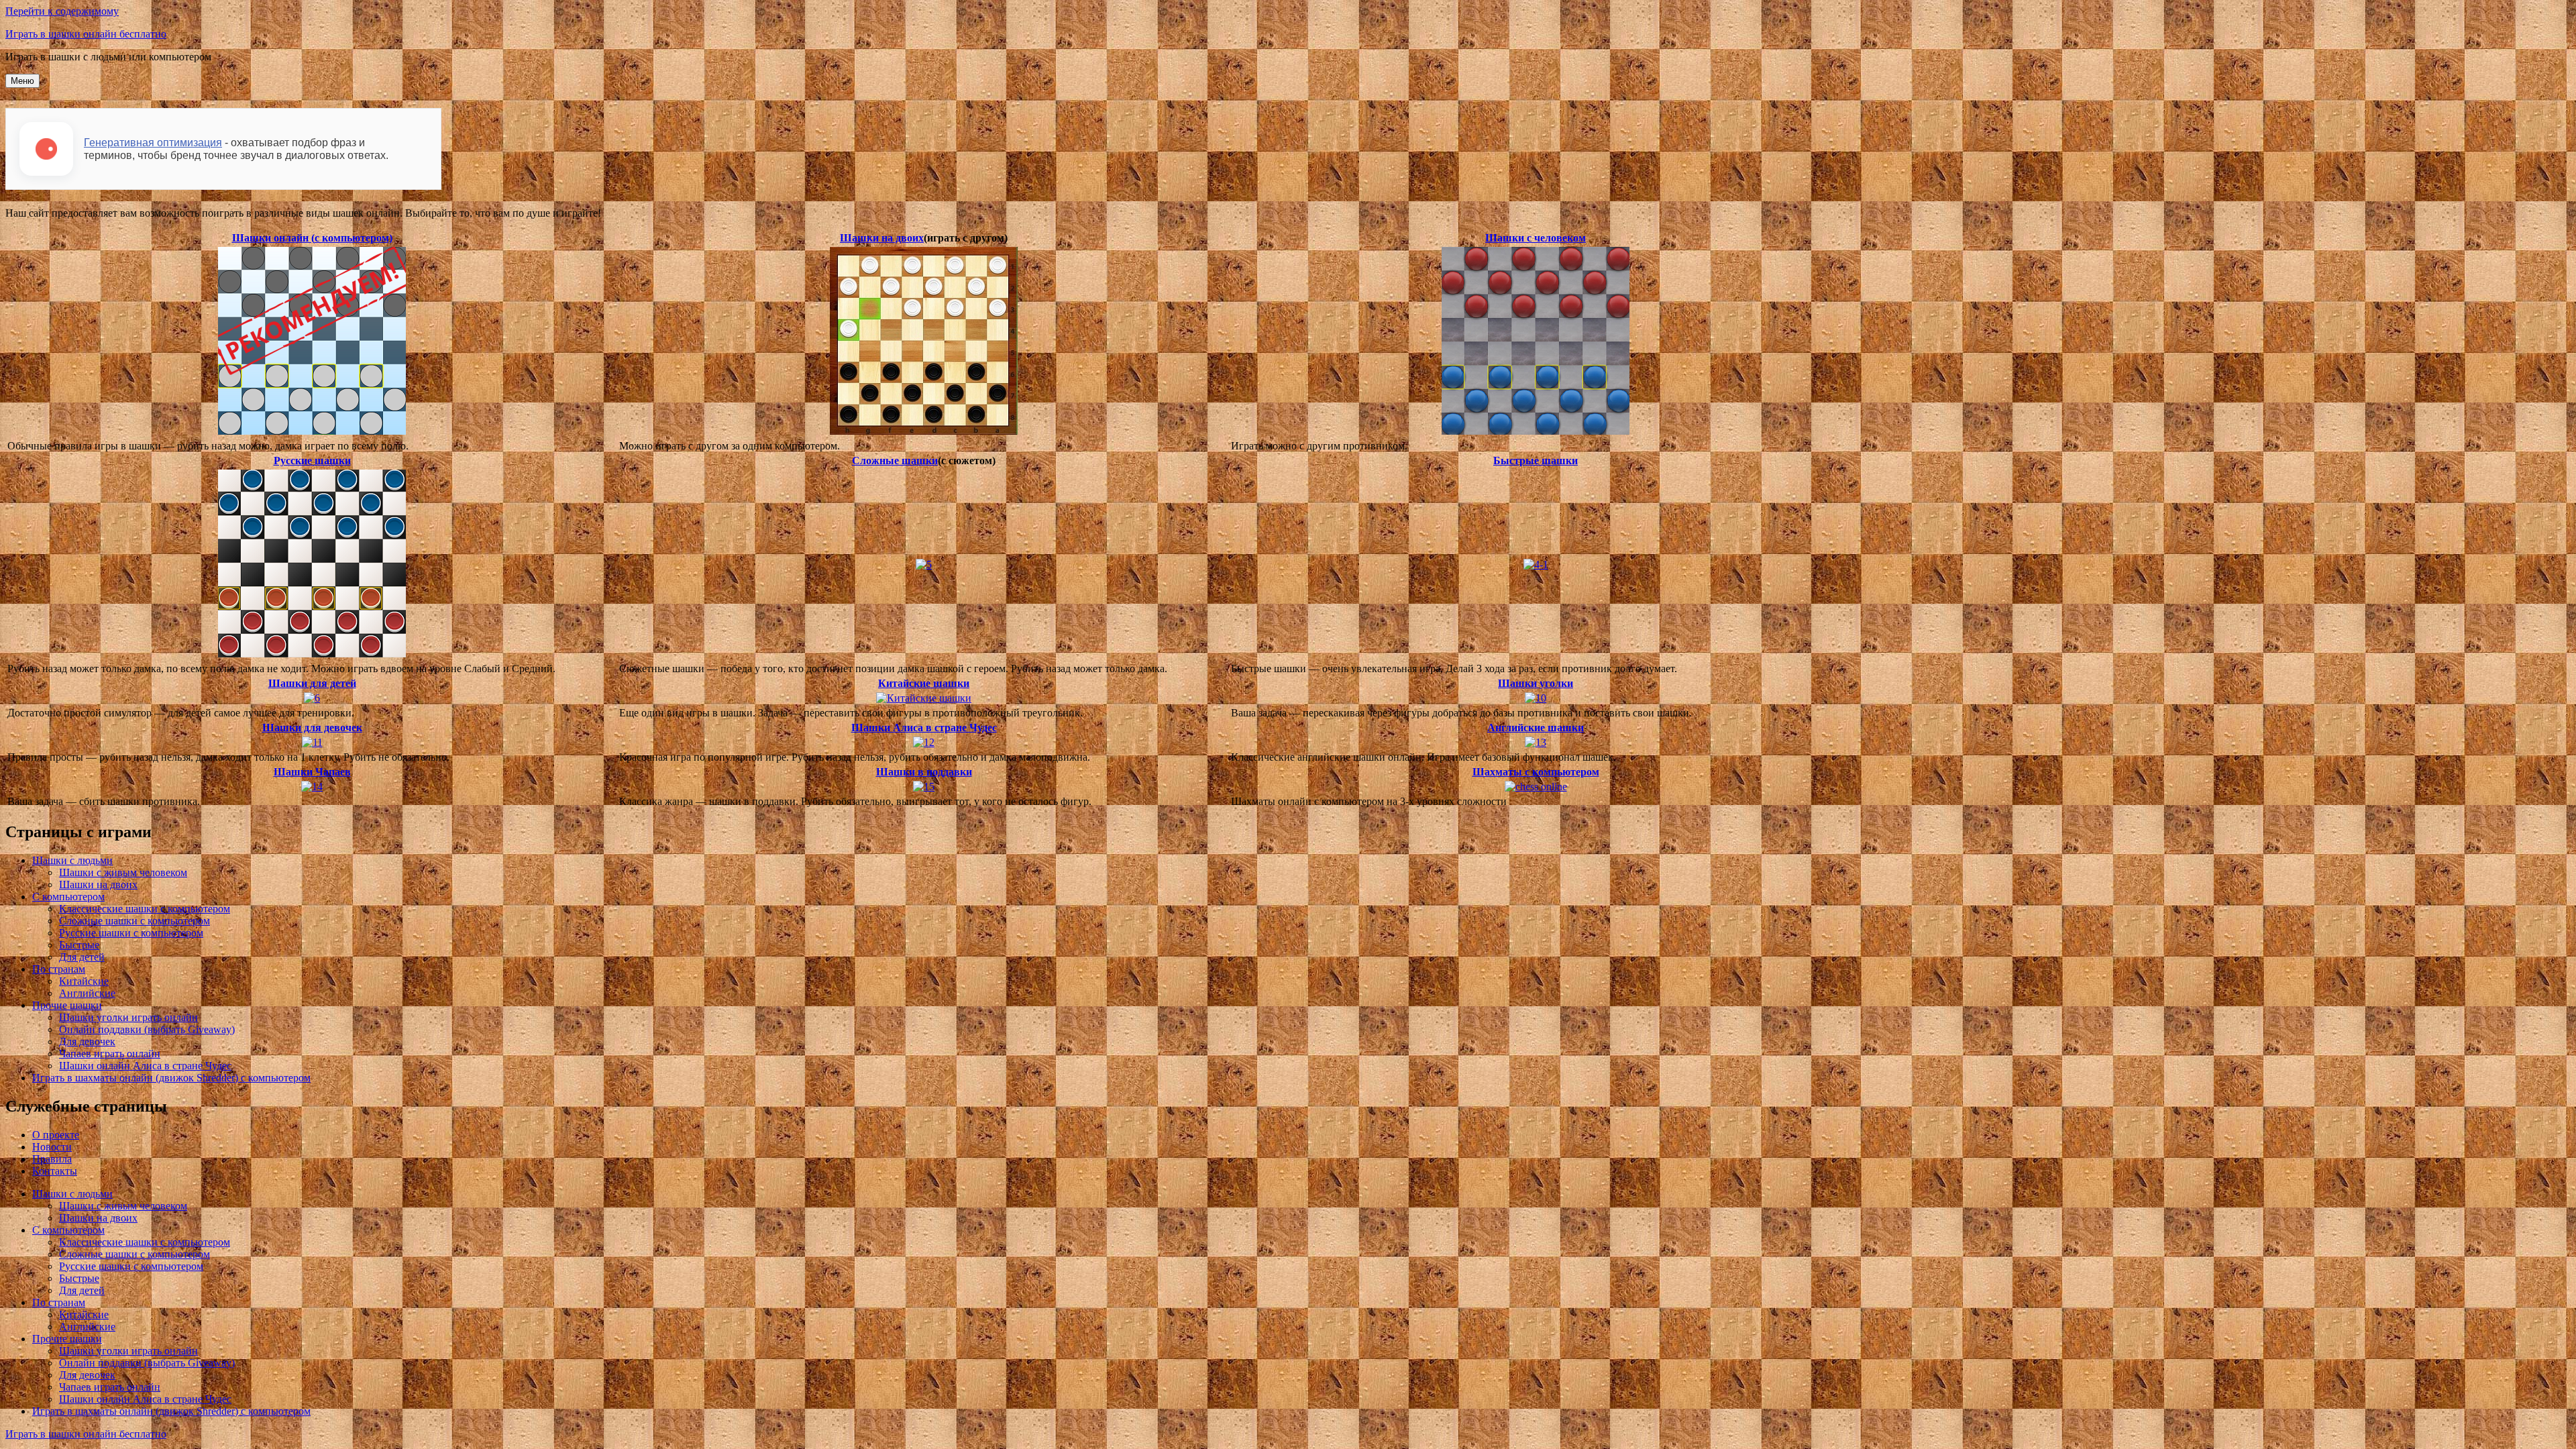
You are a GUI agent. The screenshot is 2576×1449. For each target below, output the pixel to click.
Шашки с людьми (72, 860)
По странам (59, 969)
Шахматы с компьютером (1536, 772)
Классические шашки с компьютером (145, 909)
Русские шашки (312, 461)
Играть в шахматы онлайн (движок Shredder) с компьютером (171, 1078)
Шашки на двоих (882, 238)
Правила (52, 1159)
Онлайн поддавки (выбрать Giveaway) (147, 1029)
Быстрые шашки (1536, 461)
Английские (87, 993)
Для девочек (87, 1041)
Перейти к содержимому (62, 11)
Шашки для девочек (312, 728)
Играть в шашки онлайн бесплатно (86, 34)
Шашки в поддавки (924, 772)
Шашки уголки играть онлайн (128, 1017)
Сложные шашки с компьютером (135, 921)
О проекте (56, 1135)
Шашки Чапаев (312, 772)
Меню (22, 81)
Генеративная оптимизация (153, 143)
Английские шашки (1536, 728)
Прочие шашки (67, 1005)
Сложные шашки (895, 461)
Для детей (82, 957)
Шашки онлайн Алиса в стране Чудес (145, 1066)
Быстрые (79, 945)
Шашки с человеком (1536, 238)
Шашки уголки (1536, 683)
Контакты (55, 1171)
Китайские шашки (924, 683)
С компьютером (68, 897)
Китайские (84, 981)
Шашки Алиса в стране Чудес (924, 728)
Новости (52, 1147)
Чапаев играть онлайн (110, 1054)
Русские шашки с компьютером (131, 933)
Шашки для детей (312, 683)
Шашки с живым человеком (123, 872)
